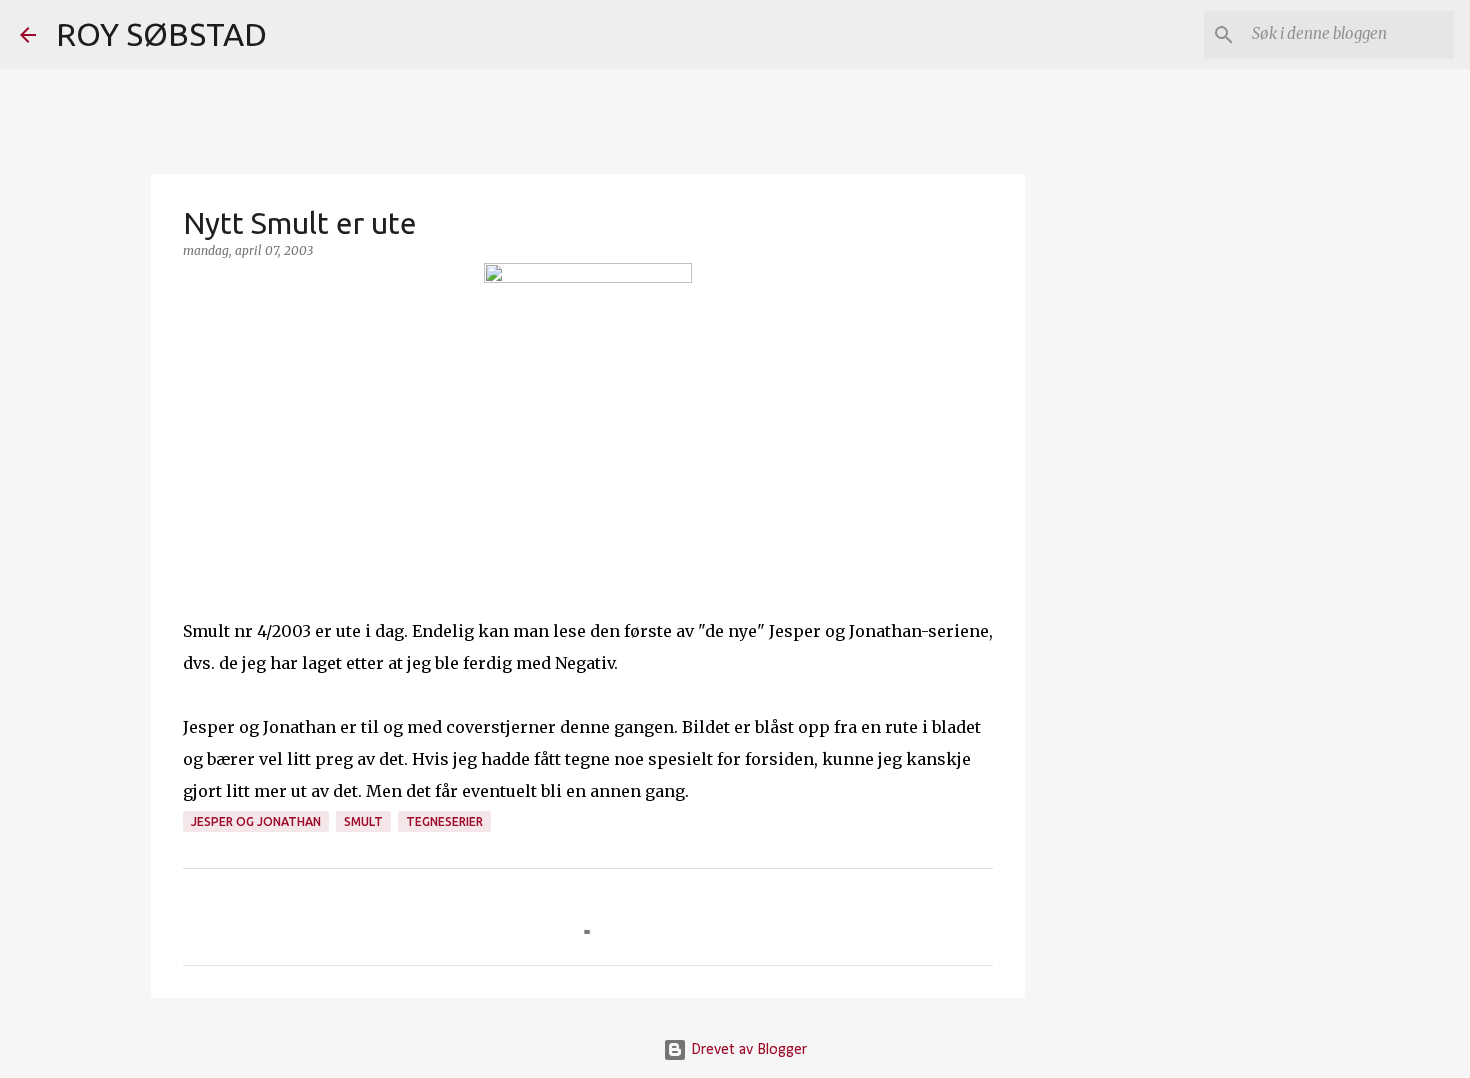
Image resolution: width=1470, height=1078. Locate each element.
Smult (363, 821)
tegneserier (444, 821)
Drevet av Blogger (747, 1050)
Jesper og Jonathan (256, 821)
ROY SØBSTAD (161, 34)
